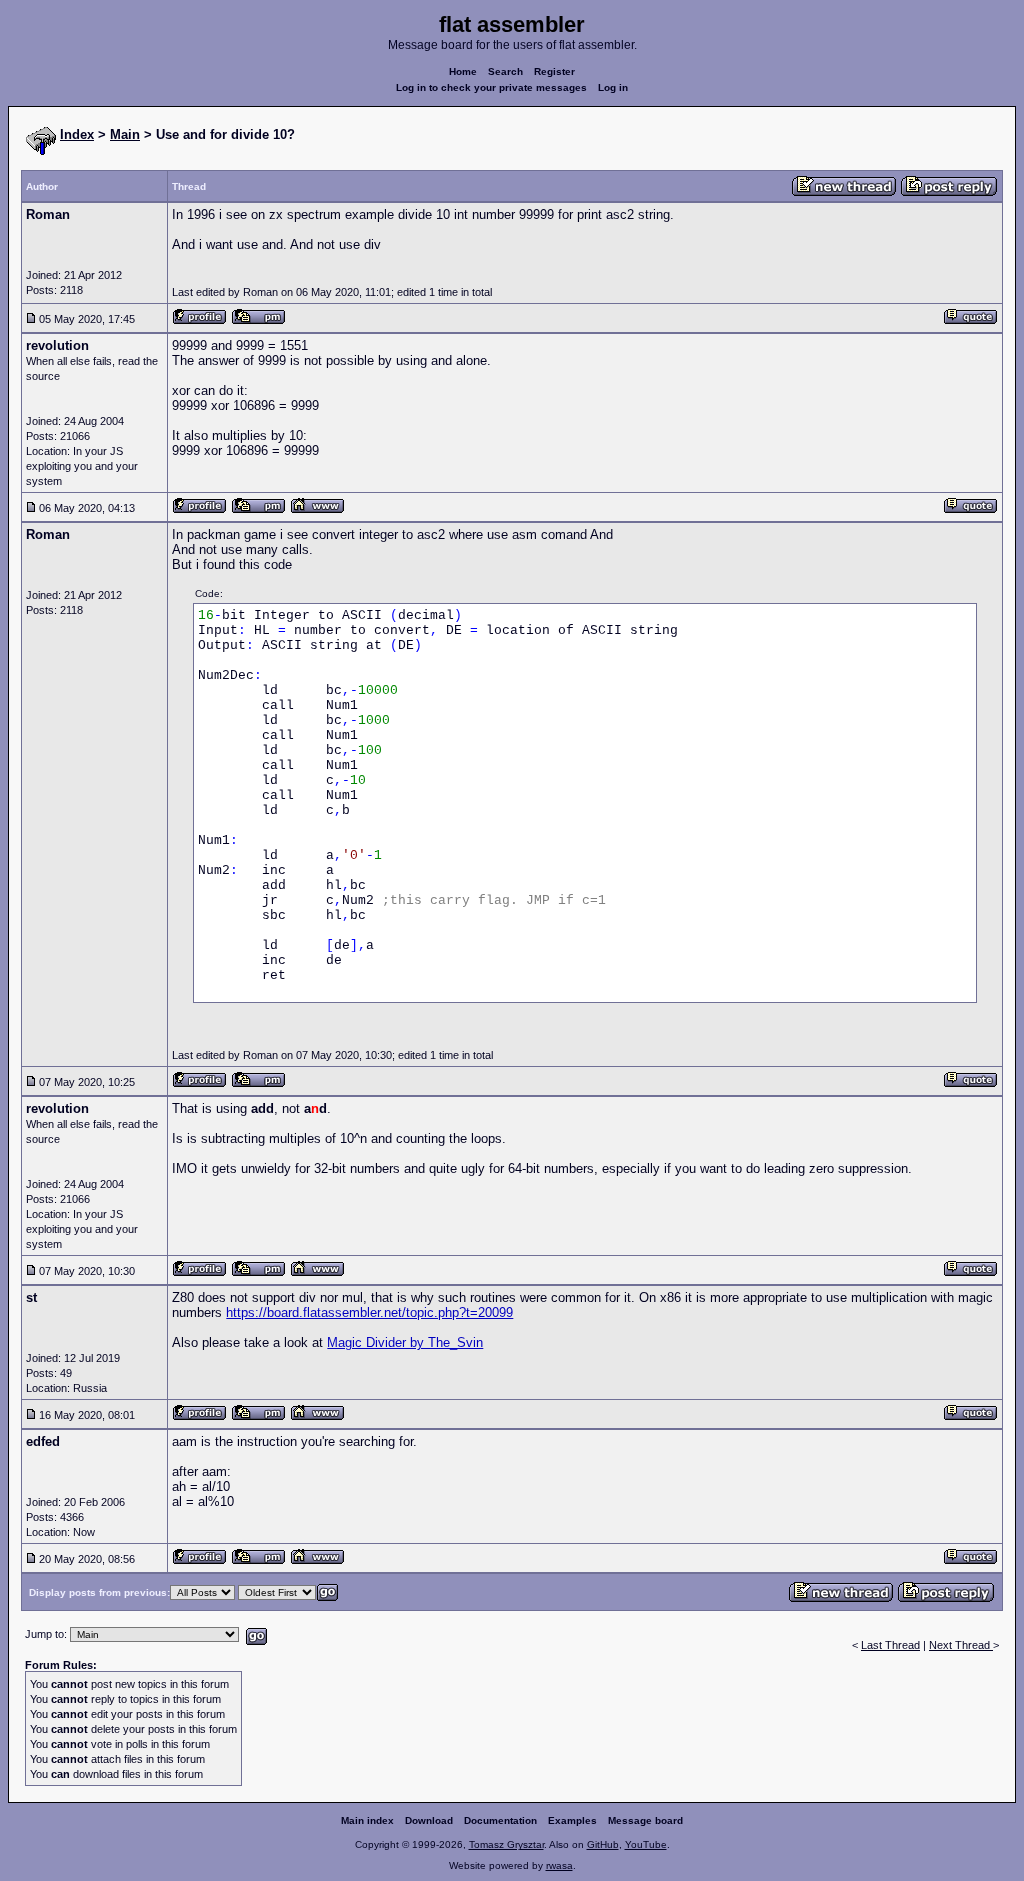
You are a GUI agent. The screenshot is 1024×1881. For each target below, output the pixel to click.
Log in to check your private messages (491, 87)
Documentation (500, 1820)
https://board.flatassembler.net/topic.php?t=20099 (369, 1312)
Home (463, 71)
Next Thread (961, 1645)
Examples (572, 1820)
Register (554, 71)
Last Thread (890, 1645)
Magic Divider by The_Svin (405, 1342)
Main (125, 134)
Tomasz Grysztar (506, 1844)
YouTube (646, 1844)
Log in (613, 87)
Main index (367, 1820)
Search (505, 71)
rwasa (559, 1865)
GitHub (603, 1844)
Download (429, 1820)
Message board (645, 1820)
